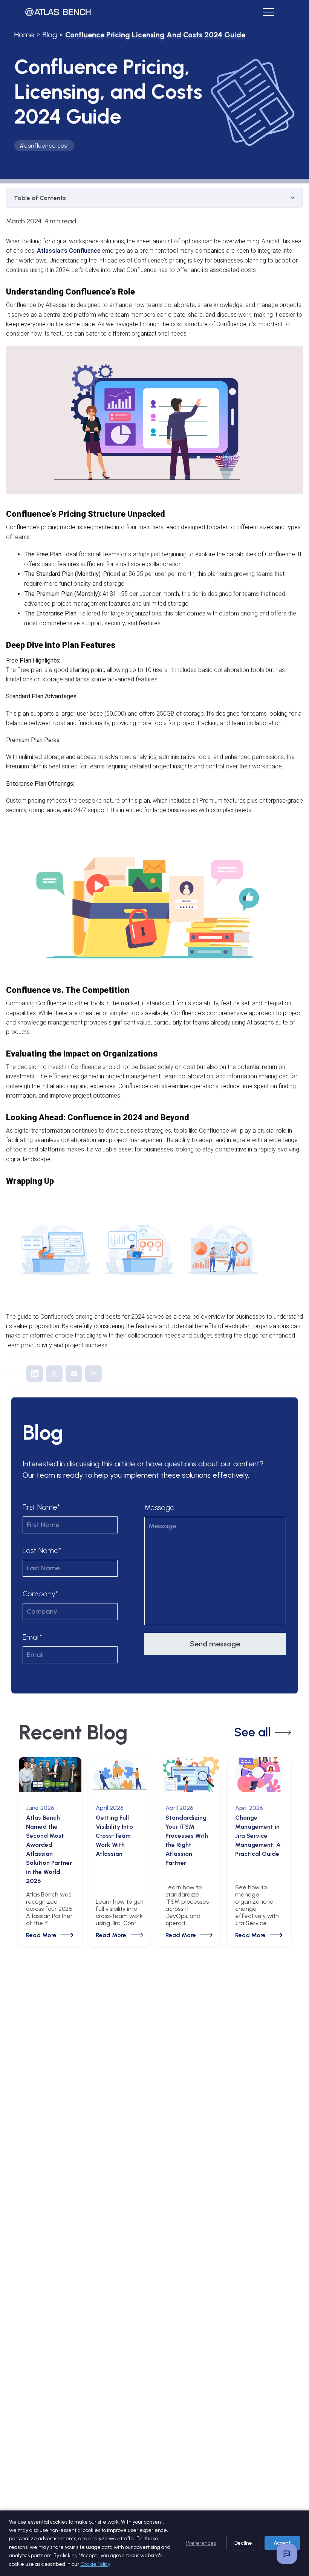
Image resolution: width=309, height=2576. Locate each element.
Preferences (201, 2543)
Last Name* (42, 1550)
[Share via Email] (74, 1374)
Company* (40, 1594)
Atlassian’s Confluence (69, 251)
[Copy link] (93, 1374)
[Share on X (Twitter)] (54, 1374)
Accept (282, 2543)
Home (24, 35)
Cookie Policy (95, 2564)
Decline (243, 2543)
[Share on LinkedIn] (35, 1374)
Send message (215, 1644)
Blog (50, 35)
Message (159, 1507)
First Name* (41, 1507)
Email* (32, 1637)
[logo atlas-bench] (58, 12)
